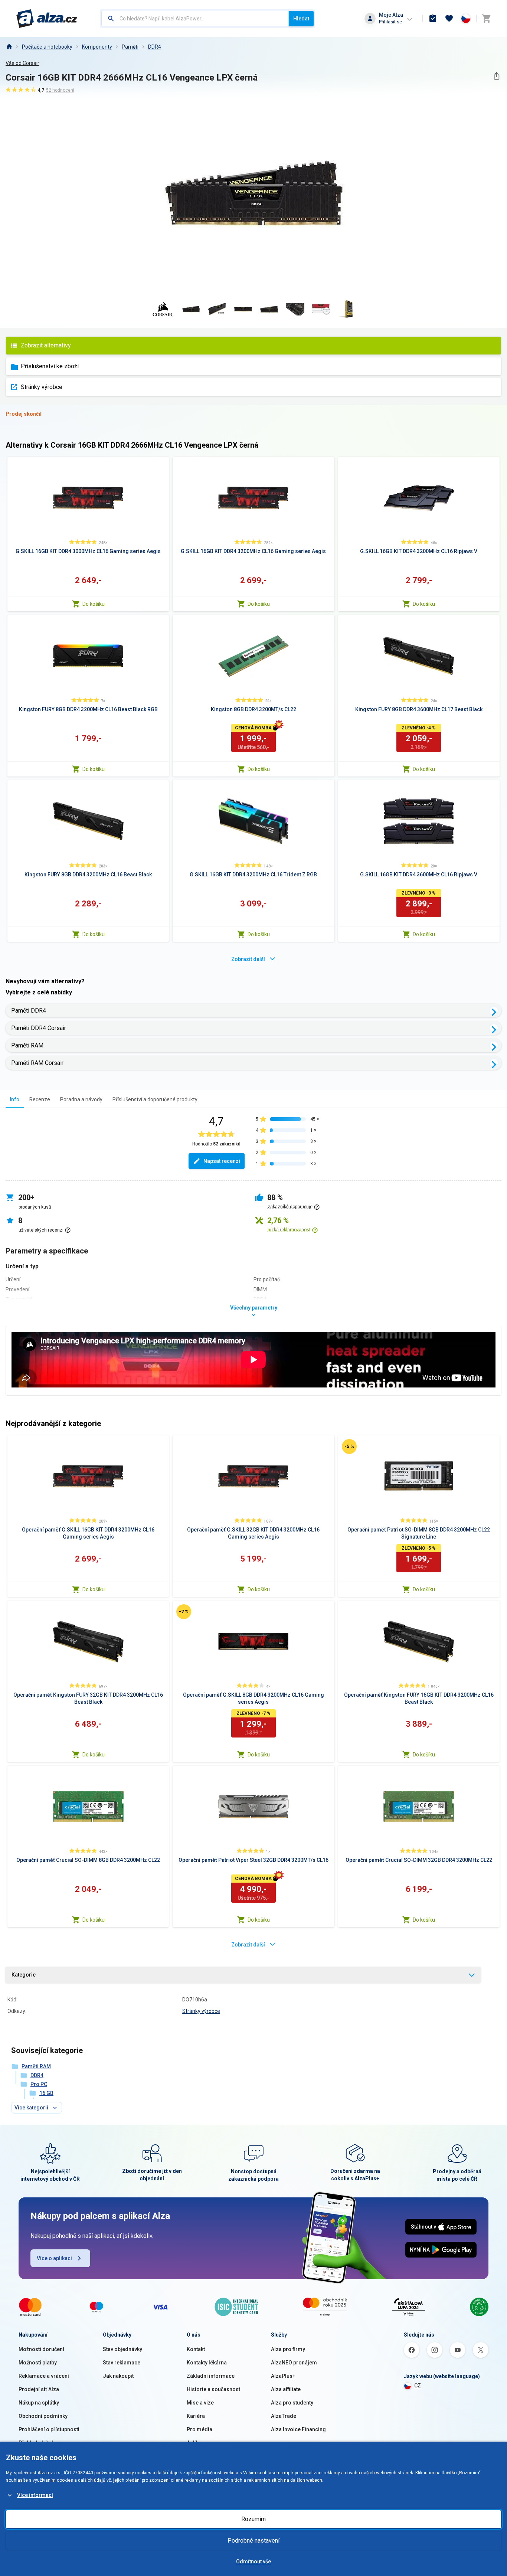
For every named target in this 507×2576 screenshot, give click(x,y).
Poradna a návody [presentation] (81, 1099)
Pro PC (39, 2084)
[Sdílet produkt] (496, 76)
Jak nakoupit (118, 2376)
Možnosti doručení (41, 2349)
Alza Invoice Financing (298, 2429)
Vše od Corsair (22, 63)
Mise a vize (200, 2403)
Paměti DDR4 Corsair (39, 1028)
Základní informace (211, 2376)
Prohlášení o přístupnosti (49, 2429)
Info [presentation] (15, 1099)
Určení (13, 1279)
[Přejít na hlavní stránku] (47, 19)
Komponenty (97, 47)
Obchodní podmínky (43, 2416)
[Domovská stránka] (9, 47)
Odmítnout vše (253, 2562)
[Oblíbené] (449, 19)
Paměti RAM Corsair (37, 1063)
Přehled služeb (37, 2443)
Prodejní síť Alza (39, 2389)
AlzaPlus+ (283, 2376)
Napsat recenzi (222, 1161)
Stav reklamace (122, 2363)
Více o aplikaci (54, 2258)
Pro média (199, 2429)
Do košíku (94, 604)
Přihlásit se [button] (390, 22)
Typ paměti (19, 1300)
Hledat (301, 19)
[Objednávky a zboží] (433, 19)
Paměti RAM (27, 1045)
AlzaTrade (284, 2416)
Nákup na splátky (39, 2403)
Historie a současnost (213, 2389)
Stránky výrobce (42, 387)
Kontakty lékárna (207, 2363)
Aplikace (197, 2443)
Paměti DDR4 (29, 1011)
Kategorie (24, 1975)
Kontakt (196, 2349)
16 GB (46, 2093)
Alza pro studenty (292, 2403)
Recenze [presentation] (40, 1099)
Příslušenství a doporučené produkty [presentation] (155, 1099)
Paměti (130, 47)
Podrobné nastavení (253, 2541)
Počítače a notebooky (47, 47)
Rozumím (253, 2519)
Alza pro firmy (288, 2349)
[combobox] (195, 19)
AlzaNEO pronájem (294, 2363)
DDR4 (155, 47)
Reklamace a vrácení (44, 2376)
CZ (418, 2386)
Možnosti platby (38, 2363)
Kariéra (196, 2416)
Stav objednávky (122, 2349)
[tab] (15, 1099)
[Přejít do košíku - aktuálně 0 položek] (486, 19)
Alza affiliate (286, 2389)
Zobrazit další (248, 959)
